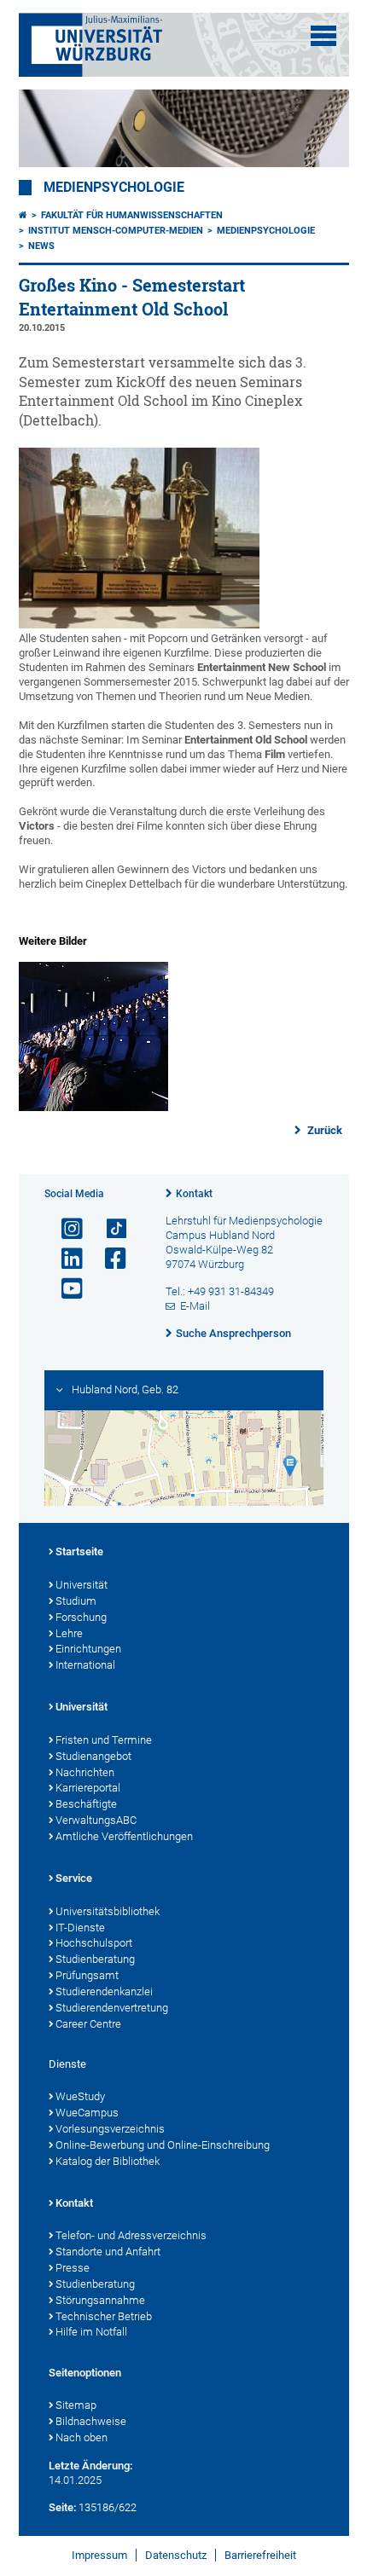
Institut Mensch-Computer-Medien (116, 231)
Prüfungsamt (87, 1975)
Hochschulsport (94, 1943)
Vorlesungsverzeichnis (110, 2129)
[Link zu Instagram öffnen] (65, 1229)
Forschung (81, 1617)
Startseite (79, 1551)
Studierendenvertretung (112, 2008)
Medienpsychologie (114, 188)
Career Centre (88, 2024)
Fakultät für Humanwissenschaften (132, 215)
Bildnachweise (91, 2421)
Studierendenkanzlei (104, 1991)
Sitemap (76, 2405)
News (41, 246)
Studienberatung (95, 1959)
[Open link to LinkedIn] (65, 1259)
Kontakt (194, 1194)
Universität (82, 1585)
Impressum (99, 2555)
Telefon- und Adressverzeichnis (131, 2235)
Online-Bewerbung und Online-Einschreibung (163, 2145)
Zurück (323, 1130)
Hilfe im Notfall (91, 2332)
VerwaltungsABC (96, 1820)
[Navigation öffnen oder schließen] (323, 36)
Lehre (69, 1633)
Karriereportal (88, 1788)
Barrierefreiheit (260, 2555)
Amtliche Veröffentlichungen (124, 1836)
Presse (73, 2268)
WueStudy (80, 2096)
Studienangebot (93, 1756)
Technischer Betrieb (104, 2316)
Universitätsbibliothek (108, 1911)
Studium (76, 1601)
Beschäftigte (86, 1804)
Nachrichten (85, 1772)
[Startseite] (23, 215)
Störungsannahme (100, 2300)
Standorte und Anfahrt (108, 2252)
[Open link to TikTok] (108, 1229)
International (85, 1665)
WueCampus (87, 2113)
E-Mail (195, 1306)
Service (74, 1878)
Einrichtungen (88, 1649)
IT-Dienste (80, 1928)
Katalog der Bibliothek (108, 2161)
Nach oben (82, 2437)
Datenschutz (176, 2555)
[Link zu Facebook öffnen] (108, 1259)
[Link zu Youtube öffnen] (65, 1289)
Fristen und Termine (104, 1740)
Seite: (62, 2507)
